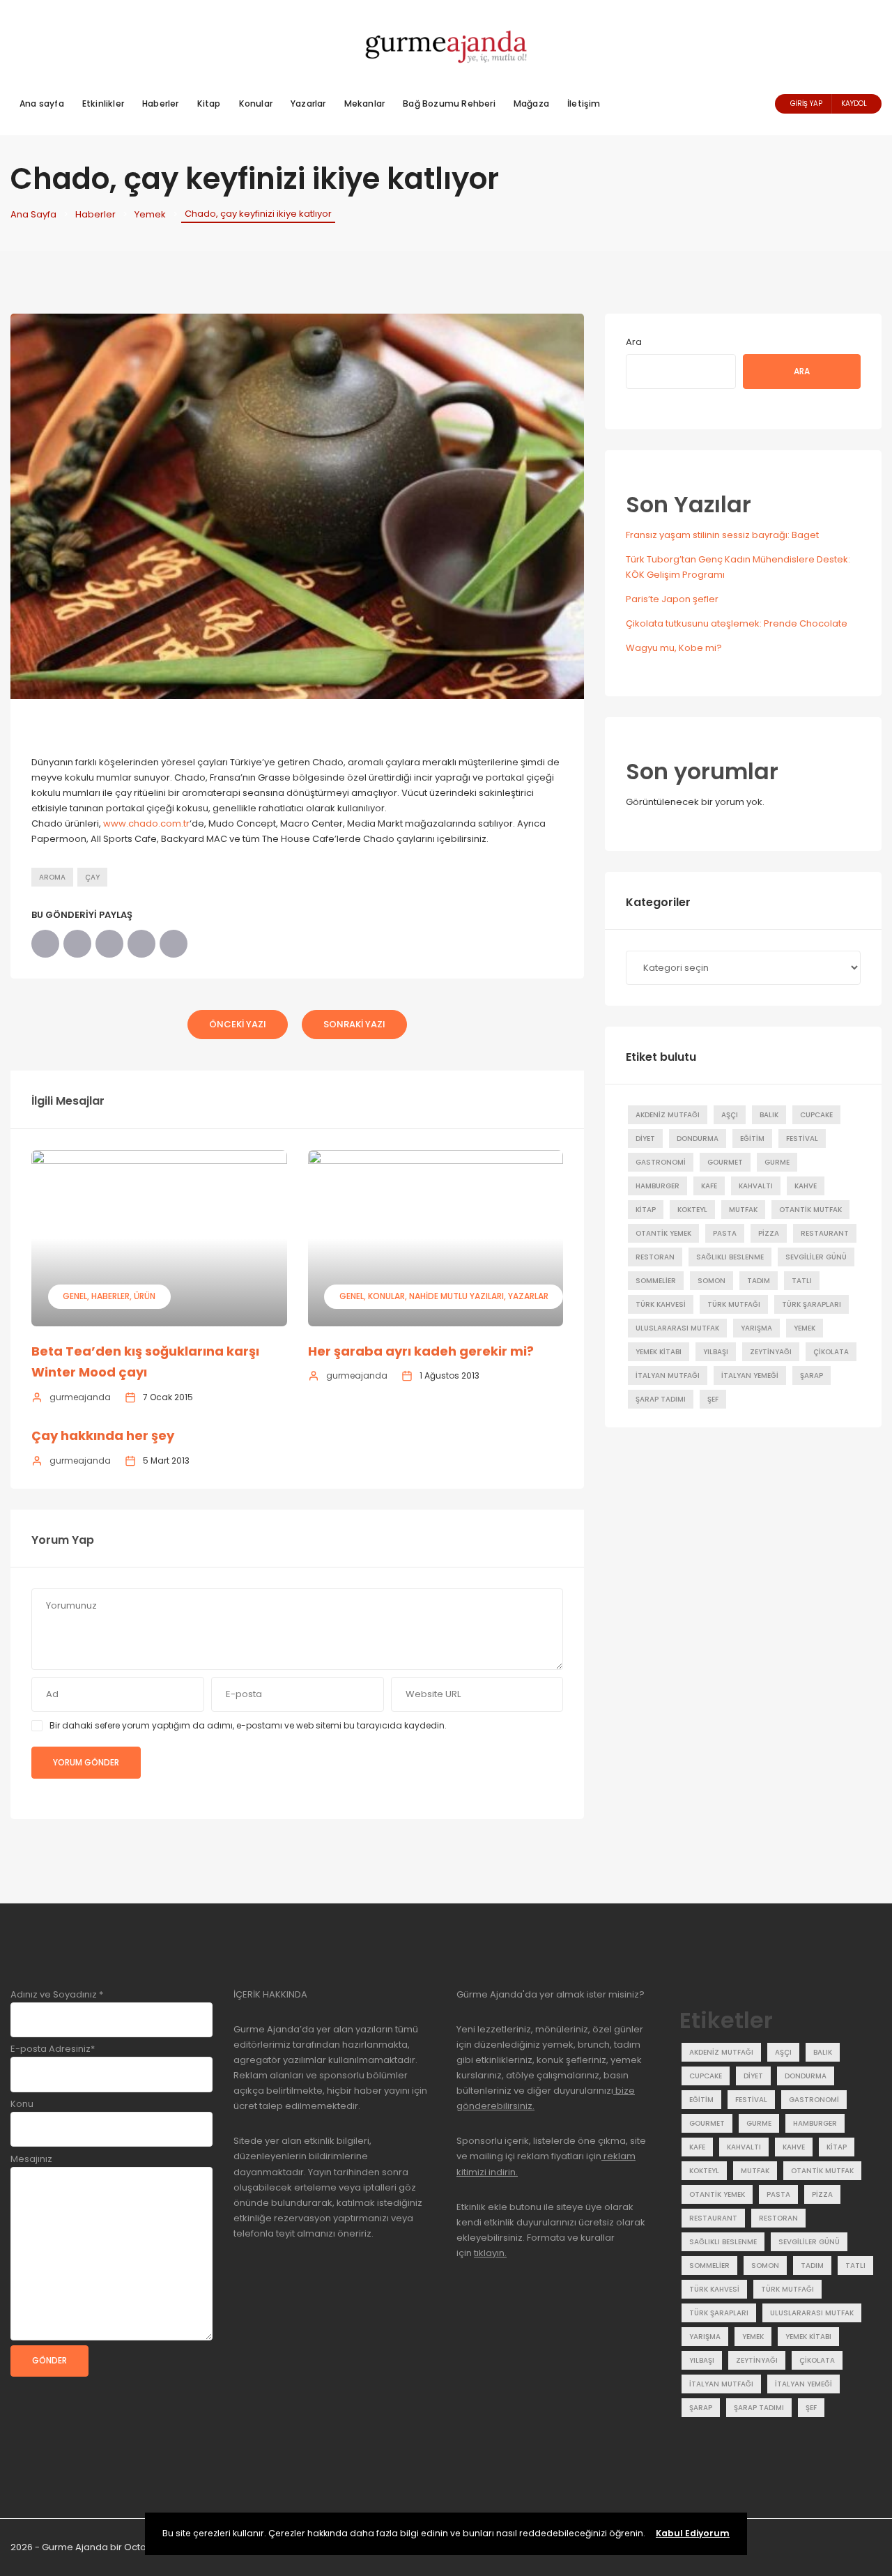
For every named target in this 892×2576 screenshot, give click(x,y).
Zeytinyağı (771, 1352)
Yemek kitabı (659, 1352)
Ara (634, 342)
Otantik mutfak (810, 1210)
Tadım (759, 1281)
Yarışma (756, 1328)
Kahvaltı (756, 1186)
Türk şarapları (812, 1304)
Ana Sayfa (33, 214)
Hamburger (658, 1186)
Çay (92, 877)
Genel (75, 1296)
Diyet (645, 1138)
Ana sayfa (42, 103)
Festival (802, 1138)
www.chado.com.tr (146, 823)
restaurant (825, 1233)
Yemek (150, 214)
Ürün (145, 1296)
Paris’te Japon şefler (672, 599)
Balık (769, 1115)
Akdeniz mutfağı (668, 1115)
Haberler (161, 103)
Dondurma (698, 1138)
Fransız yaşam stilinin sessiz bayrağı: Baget (722, 535)
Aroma (52, 877)
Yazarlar (308, 103)
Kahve (806, 1186)
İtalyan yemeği (750, 1375)
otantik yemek (663, 1233)
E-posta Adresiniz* (53, 2049)
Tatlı (802, 1281)
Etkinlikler (103, 103)
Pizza (769, 1233)
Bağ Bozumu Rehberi (449, 103)
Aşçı (730, 1115)
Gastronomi (661, 1162)
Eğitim (752, 1138)
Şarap (812, 1375)
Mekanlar (365, 103)
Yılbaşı (716, 1352)
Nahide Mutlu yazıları (456, 1296)
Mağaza (531, 103)
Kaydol (854, 103)
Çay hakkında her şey (103, 1435)
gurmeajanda (80, 1397)
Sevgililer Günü (816, 1257)
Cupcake (816, 1115)
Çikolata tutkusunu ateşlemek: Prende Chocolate (737, 623)
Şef (713, 1399)
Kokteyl (692, 1210)
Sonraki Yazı (354, 1024)
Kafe (709, 1186)
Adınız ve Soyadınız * (57, 1994)
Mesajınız (31, 2159)
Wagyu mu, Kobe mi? (674, 648)
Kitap (209, 103)
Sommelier (656, 1281)
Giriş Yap (806, 103)
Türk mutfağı (734, 1304)
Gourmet (725, 1162)
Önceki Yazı (238, 1024)
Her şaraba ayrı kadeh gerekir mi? (421, 1351)
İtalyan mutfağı (668, 1375)
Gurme (777, 1162)
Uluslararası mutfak (677, 1328)
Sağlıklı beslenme (730, 1257)
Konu (22, 2104)
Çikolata (831, 1352)
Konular (256, 103)
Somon (712, 1281)
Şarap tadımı (661, 1399)
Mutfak (743, 1210)
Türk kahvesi (661, 1304)
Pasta (725, 1233)
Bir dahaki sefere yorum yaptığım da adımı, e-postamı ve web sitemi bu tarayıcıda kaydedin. (248, 1725)
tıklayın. (490, 2253)
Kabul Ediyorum (693, 2533)
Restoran (655, 1257)
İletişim (584, 103)
